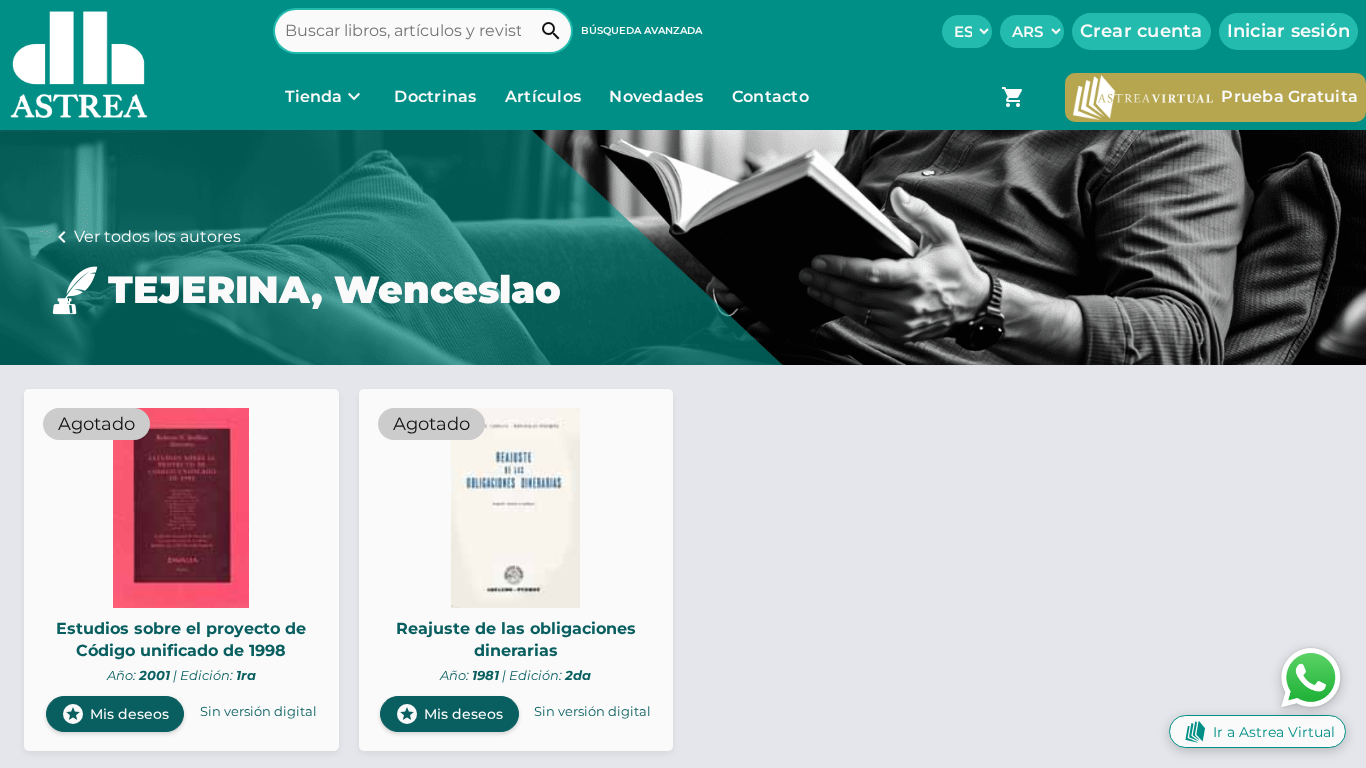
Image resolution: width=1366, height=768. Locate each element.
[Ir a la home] (74, 65)
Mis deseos (115, 714)
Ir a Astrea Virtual (1274, 732)
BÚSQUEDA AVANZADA (641, 30)
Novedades (658, 96)
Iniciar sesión (1289, 31)
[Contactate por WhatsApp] (1311, 676)
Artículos (545, 96)
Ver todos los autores (157, 236)
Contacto (770, 96)
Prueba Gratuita (1289, 96)
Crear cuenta (1141, 31)
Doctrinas (435, 96)
